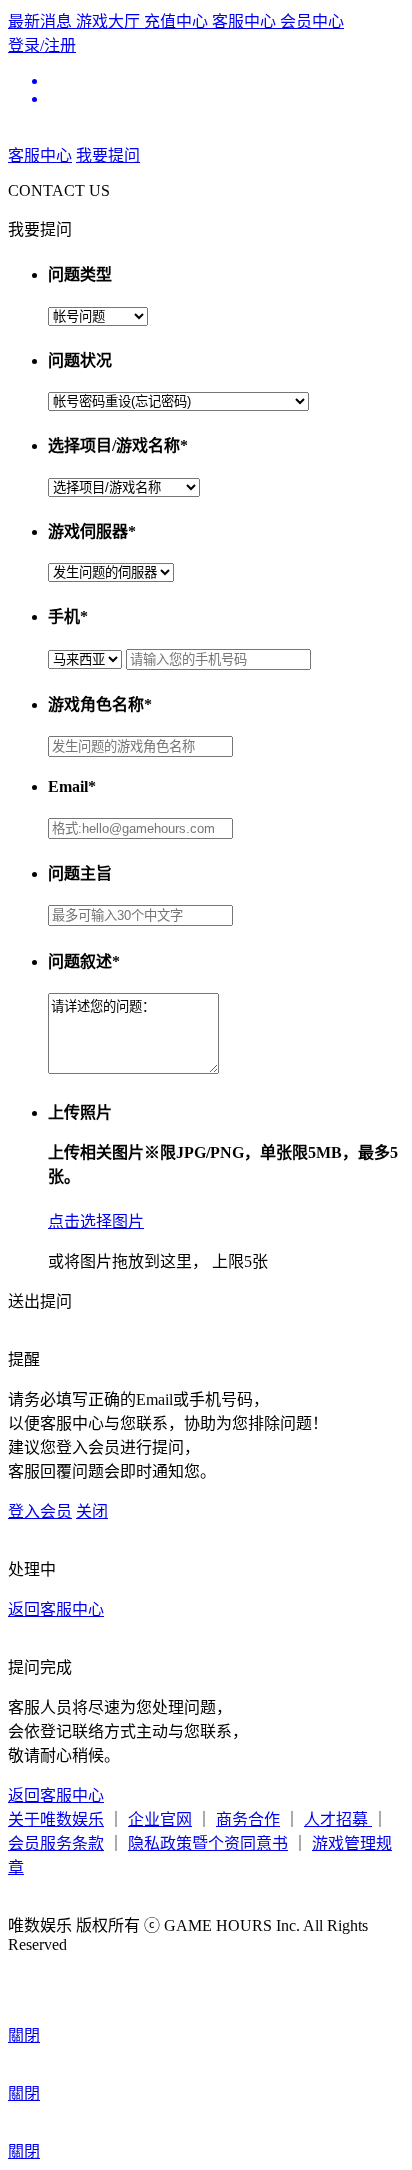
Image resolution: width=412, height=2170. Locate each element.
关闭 (92, 1511)
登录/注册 (42, 45)
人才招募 (338, 1819)
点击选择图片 (96, 1221)
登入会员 (40, 1511)
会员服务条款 (56, 1843)
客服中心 (246, 21)
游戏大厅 (110, 21)
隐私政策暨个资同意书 (208, 1843)
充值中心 (178, 21)
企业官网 (160, 1819)
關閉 (24, 2035)
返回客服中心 (56, 1609)
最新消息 (42, 21)
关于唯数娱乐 (56, 1819)
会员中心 (312, 21)
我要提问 (108, 155)
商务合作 (248, 1819)
